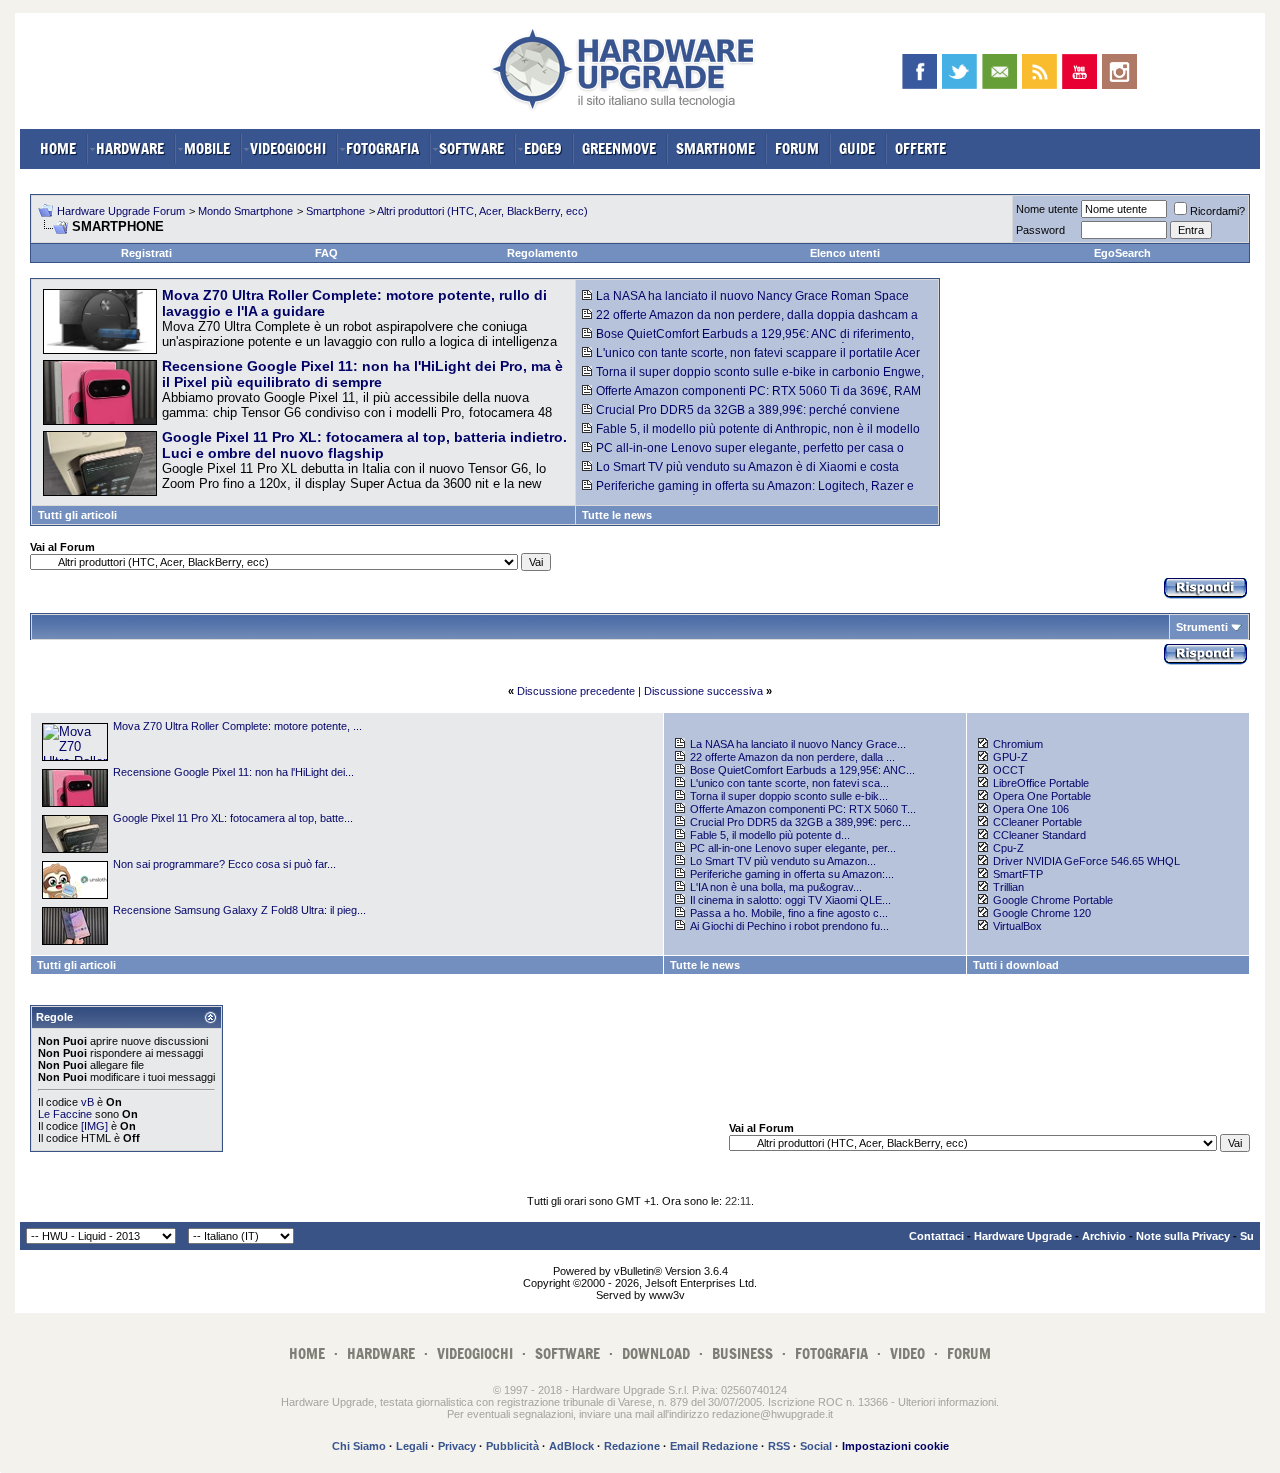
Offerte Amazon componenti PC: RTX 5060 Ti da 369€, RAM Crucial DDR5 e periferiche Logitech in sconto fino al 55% (751, 398)
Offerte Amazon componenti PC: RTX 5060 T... (803, 809)
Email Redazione (714, 1446)
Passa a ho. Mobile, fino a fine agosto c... (789, 913)
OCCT (1009, 770)
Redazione (632, 1446)
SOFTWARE (471, 148)
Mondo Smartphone (245, 211)
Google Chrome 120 (1042, 913)
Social (816, 1446)
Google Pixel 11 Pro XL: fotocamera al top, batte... (233, 818)
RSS (779, 1446)
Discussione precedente (576, 691)
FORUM (797, 148)
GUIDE (857, 148)
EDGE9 (543, 148)
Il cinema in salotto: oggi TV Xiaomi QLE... (790, 900)
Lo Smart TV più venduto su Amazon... (783, 861)
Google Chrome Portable (1053, 900)
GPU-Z (1010, 757)
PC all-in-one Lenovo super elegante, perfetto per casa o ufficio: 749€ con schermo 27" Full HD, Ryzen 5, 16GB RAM (743, 455)
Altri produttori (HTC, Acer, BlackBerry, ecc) (482, 211)
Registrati (146, 253)
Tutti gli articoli (77, 515)
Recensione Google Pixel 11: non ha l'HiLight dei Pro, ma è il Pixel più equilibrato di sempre (362, 374)
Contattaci (936, 1236)
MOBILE (207, 148)
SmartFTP (1018, 874)
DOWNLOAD (656, 1353)
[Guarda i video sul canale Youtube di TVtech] (1079, 71)
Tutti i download (1016, 965)
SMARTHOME (715, 148)
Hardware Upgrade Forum (121, 211)
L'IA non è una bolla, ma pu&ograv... (776, 887)
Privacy (457, 1446)
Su (1247, 1236)
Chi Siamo (359, 1446)
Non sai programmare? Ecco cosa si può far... (224, 864)
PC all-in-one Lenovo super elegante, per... (793, 848)
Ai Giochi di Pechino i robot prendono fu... (789, 926)
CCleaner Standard (1039, 835)
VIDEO (907, 1353)
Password (1040, 230)
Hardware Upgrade (1023, 1236)
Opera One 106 (1031, 809)
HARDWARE (130, 148)
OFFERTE (920, 148)
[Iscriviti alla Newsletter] (999, 71)
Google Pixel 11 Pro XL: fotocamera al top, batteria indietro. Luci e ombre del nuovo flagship (364, 445)
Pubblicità (512, 1446)
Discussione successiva (703, 691)
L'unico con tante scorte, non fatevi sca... (789, 783)
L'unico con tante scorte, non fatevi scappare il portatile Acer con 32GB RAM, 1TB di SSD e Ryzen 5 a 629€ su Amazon (751, 360)
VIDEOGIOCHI (288, 148)
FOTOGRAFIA (382, 148)
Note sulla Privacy (1183, 1236)
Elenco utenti (845, 253)
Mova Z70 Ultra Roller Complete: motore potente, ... (237, 726)
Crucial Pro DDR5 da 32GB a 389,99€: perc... (800, 822)
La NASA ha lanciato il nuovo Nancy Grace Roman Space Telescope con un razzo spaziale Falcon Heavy (745, 303)
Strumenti (1202, 627)
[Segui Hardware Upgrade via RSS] (1039, 71)
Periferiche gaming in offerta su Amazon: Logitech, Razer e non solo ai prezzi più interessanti (748, 493)
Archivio (1104, 1236)
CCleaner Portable (1037, 822)
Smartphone (335, 211)
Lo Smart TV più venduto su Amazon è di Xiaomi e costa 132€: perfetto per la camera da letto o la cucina (740, 474)
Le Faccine (65, 1114)
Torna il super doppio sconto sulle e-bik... (789, 796)
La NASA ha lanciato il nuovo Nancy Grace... (798, 744)
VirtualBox (1017, 926)
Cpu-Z (1008, 848)
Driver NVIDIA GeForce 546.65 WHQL (1086, 861)
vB (87, 1102)
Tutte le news (617, 515)
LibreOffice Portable (1041, 783)
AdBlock (571, 1446)
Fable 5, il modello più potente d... (770, 835)
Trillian (1008, 887)
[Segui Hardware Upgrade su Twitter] (959, 71)
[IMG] (94, 1126)
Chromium (1018, 744)
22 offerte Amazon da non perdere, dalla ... (792, 757)
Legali (412, 1446)
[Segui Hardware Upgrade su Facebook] (919, 71)
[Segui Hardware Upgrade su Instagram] (1119, 71)
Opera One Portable (1042, 796)
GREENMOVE (619, 148)
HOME (58, 148)
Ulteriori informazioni (947, 1402)
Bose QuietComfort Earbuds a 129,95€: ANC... (802, 770)
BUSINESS (742, 1353)
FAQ (326, 253)
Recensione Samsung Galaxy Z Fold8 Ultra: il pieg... (239, 910)
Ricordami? (1217, 211)
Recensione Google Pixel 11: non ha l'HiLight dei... (233, 772)
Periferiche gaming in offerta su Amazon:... (792, 874)
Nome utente (1047, 209)
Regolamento (542, 253)
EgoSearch (1122, 253)
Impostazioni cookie (895, 1446)
